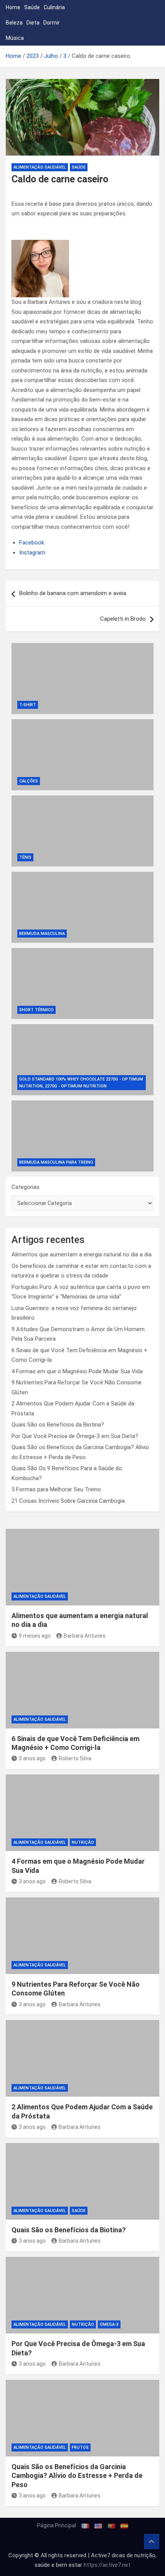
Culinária (54, 7)
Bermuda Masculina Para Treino (56, 1162)
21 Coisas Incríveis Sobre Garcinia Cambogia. (69, 1501)
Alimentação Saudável (40, 167)
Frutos (80, 2447)
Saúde (32, 7)
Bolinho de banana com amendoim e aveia (73, 593)
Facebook (32, 543)
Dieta (33, 23)
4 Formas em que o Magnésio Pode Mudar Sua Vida (77, 1371)
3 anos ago (32, 1758)
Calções (29, 781)
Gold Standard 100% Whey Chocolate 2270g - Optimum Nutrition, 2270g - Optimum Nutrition (81, 1083)
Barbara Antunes (85, 1636)
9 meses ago (35, 1636)
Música (15, 38)
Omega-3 (109, 2324)
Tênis (25, 857)
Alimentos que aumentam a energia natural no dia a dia (82, 1254)
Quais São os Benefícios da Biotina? (58, 1425)
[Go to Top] (152, 2542)
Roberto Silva (75, 1758)
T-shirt (28, 705)
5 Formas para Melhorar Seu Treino (56, 1489)
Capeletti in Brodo (123, 619)
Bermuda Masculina (42, 934)
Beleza (14, 23)
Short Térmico (36, 1010)
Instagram (32, 553)
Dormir (52, 23)
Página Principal (56, 2525)
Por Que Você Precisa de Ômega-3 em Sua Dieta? (75, 1436)
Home (13, 7)
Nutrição (83, 1842)
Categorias (26, 1187)
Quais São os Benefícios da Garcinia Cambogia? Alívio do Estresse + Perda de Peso (77, 2476)
